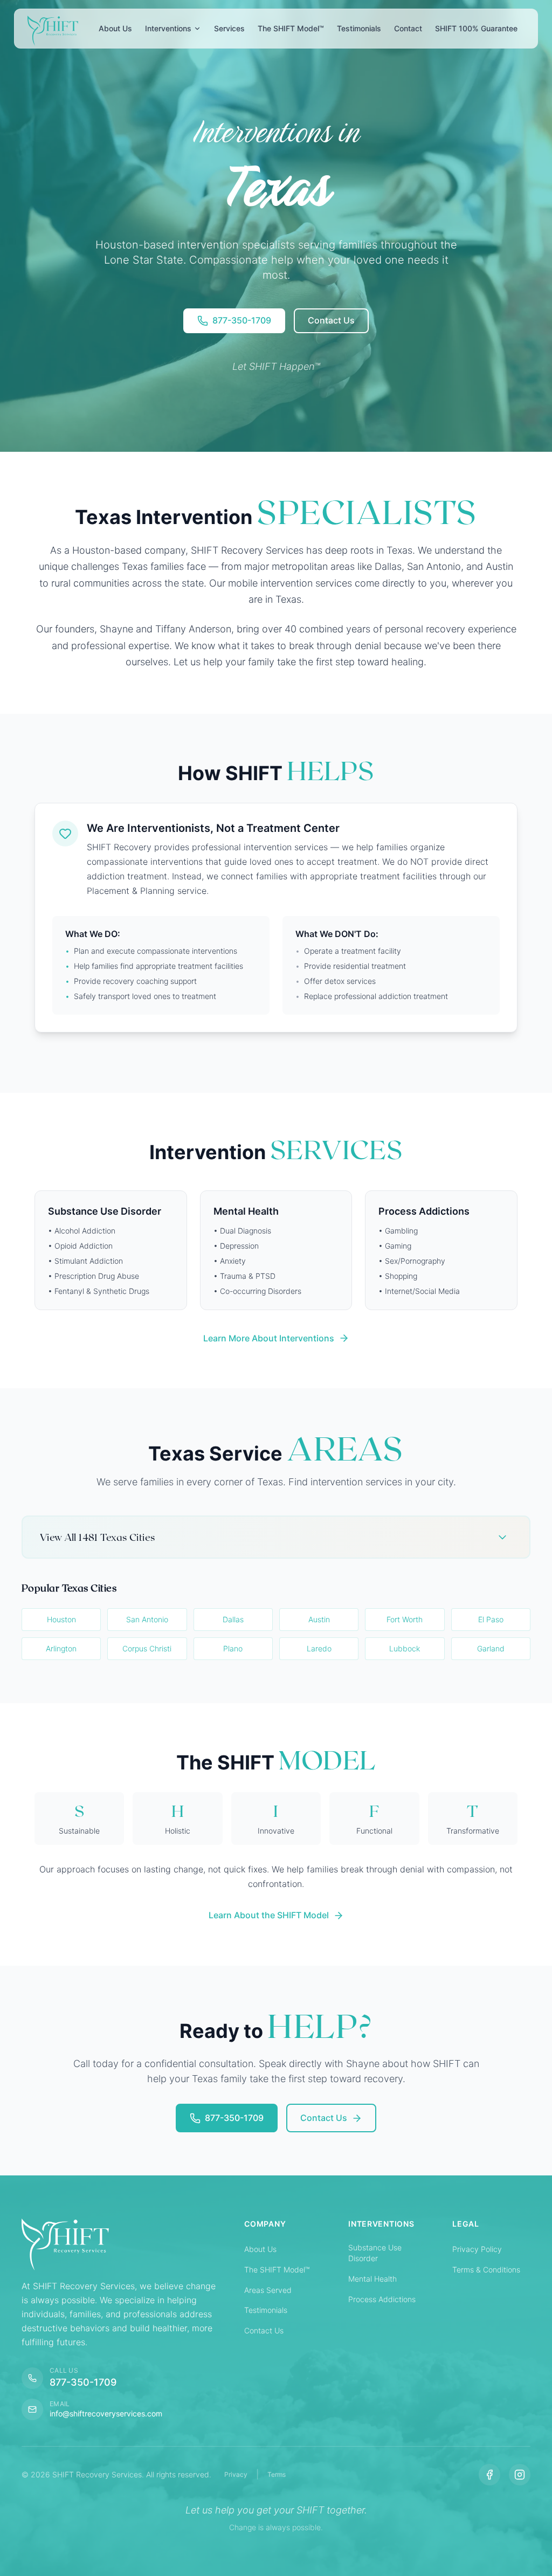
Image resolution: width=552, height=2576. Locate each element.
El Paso (491, 1619)
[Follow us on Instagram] (520, 2475)
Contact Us (264, 2330)
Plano (233, 1648)
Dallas (233, 1619)
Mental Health (372, 2279)
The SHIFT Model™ (277, 2270)
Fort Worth (405, 1619)
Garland (491, 1648)
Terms (277, 2474)
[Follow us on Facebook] (489, 2475)
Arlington (61, 1648)
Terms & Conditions (486, 2270)
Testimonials (266, 2310)
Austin (319, 1619)
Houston (61, 1619)
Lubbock (405, 1648)
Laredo (319, 1648)
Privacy (236, 2474)
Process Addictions (382, 2299)
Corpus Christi (147, 1648)
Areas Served (268, 2290)
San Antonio (147, 1619)
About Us (260, 2249)
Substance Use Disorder (375, 2253)
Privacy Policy (477, 2249)
